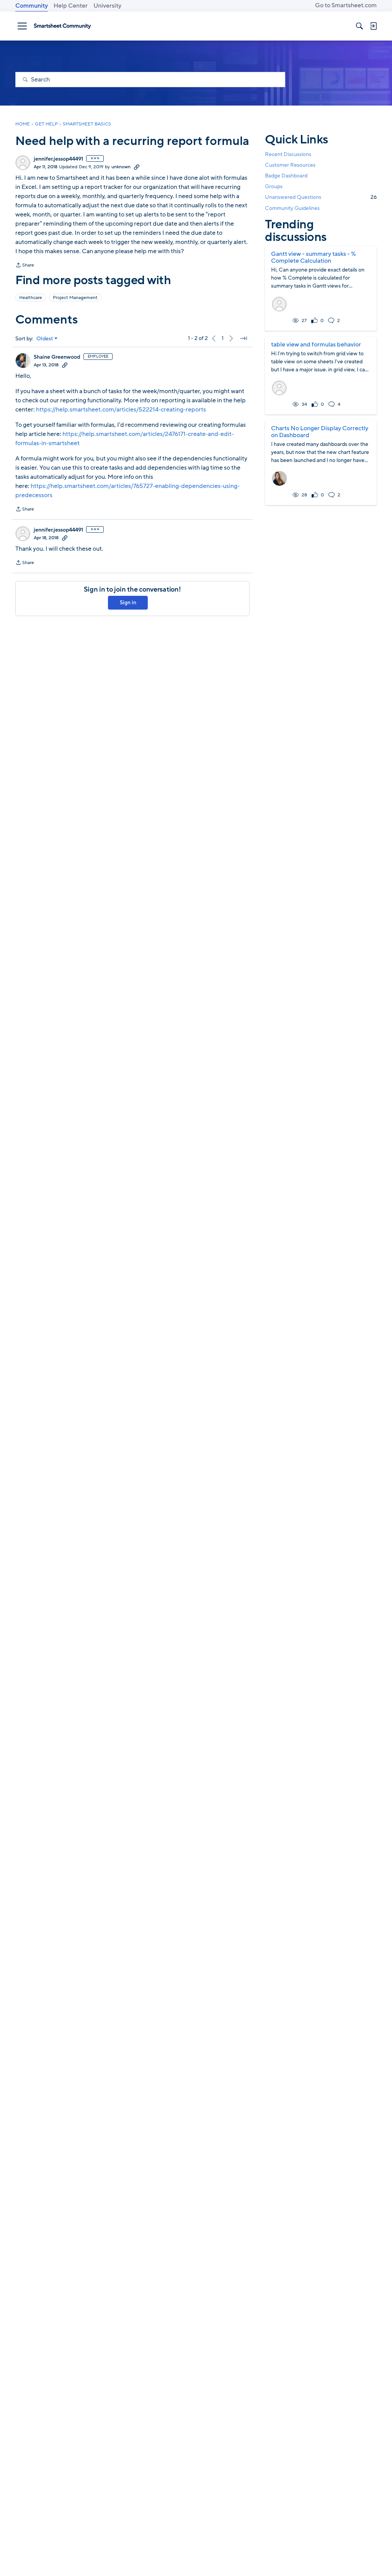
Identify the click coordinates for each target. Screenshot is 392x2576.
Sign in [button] (128, 603)
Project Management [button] (75, 298)
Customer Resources (290, 165)
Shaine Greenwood (57, 357)
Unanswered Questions (321, 197)
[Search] (359, 26)
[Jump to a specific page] (243, 338)
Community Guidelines (292, 208)
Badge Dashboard (286, 176)
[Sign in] (373, 26)
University (107, 6)
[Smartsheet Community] (62, 26)
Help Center (71, 6)
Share (25, 266)
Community (32, 6)
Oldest (45, 339)
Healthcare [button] (31, 298)
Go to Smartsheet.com (346, 5)
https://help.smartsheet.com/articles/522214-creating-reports (121, 410)
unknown (121, 167)
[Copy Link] (137, 167)
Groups (274, 186)
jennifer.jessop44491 (58, 159)
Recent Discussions (288, 154)
